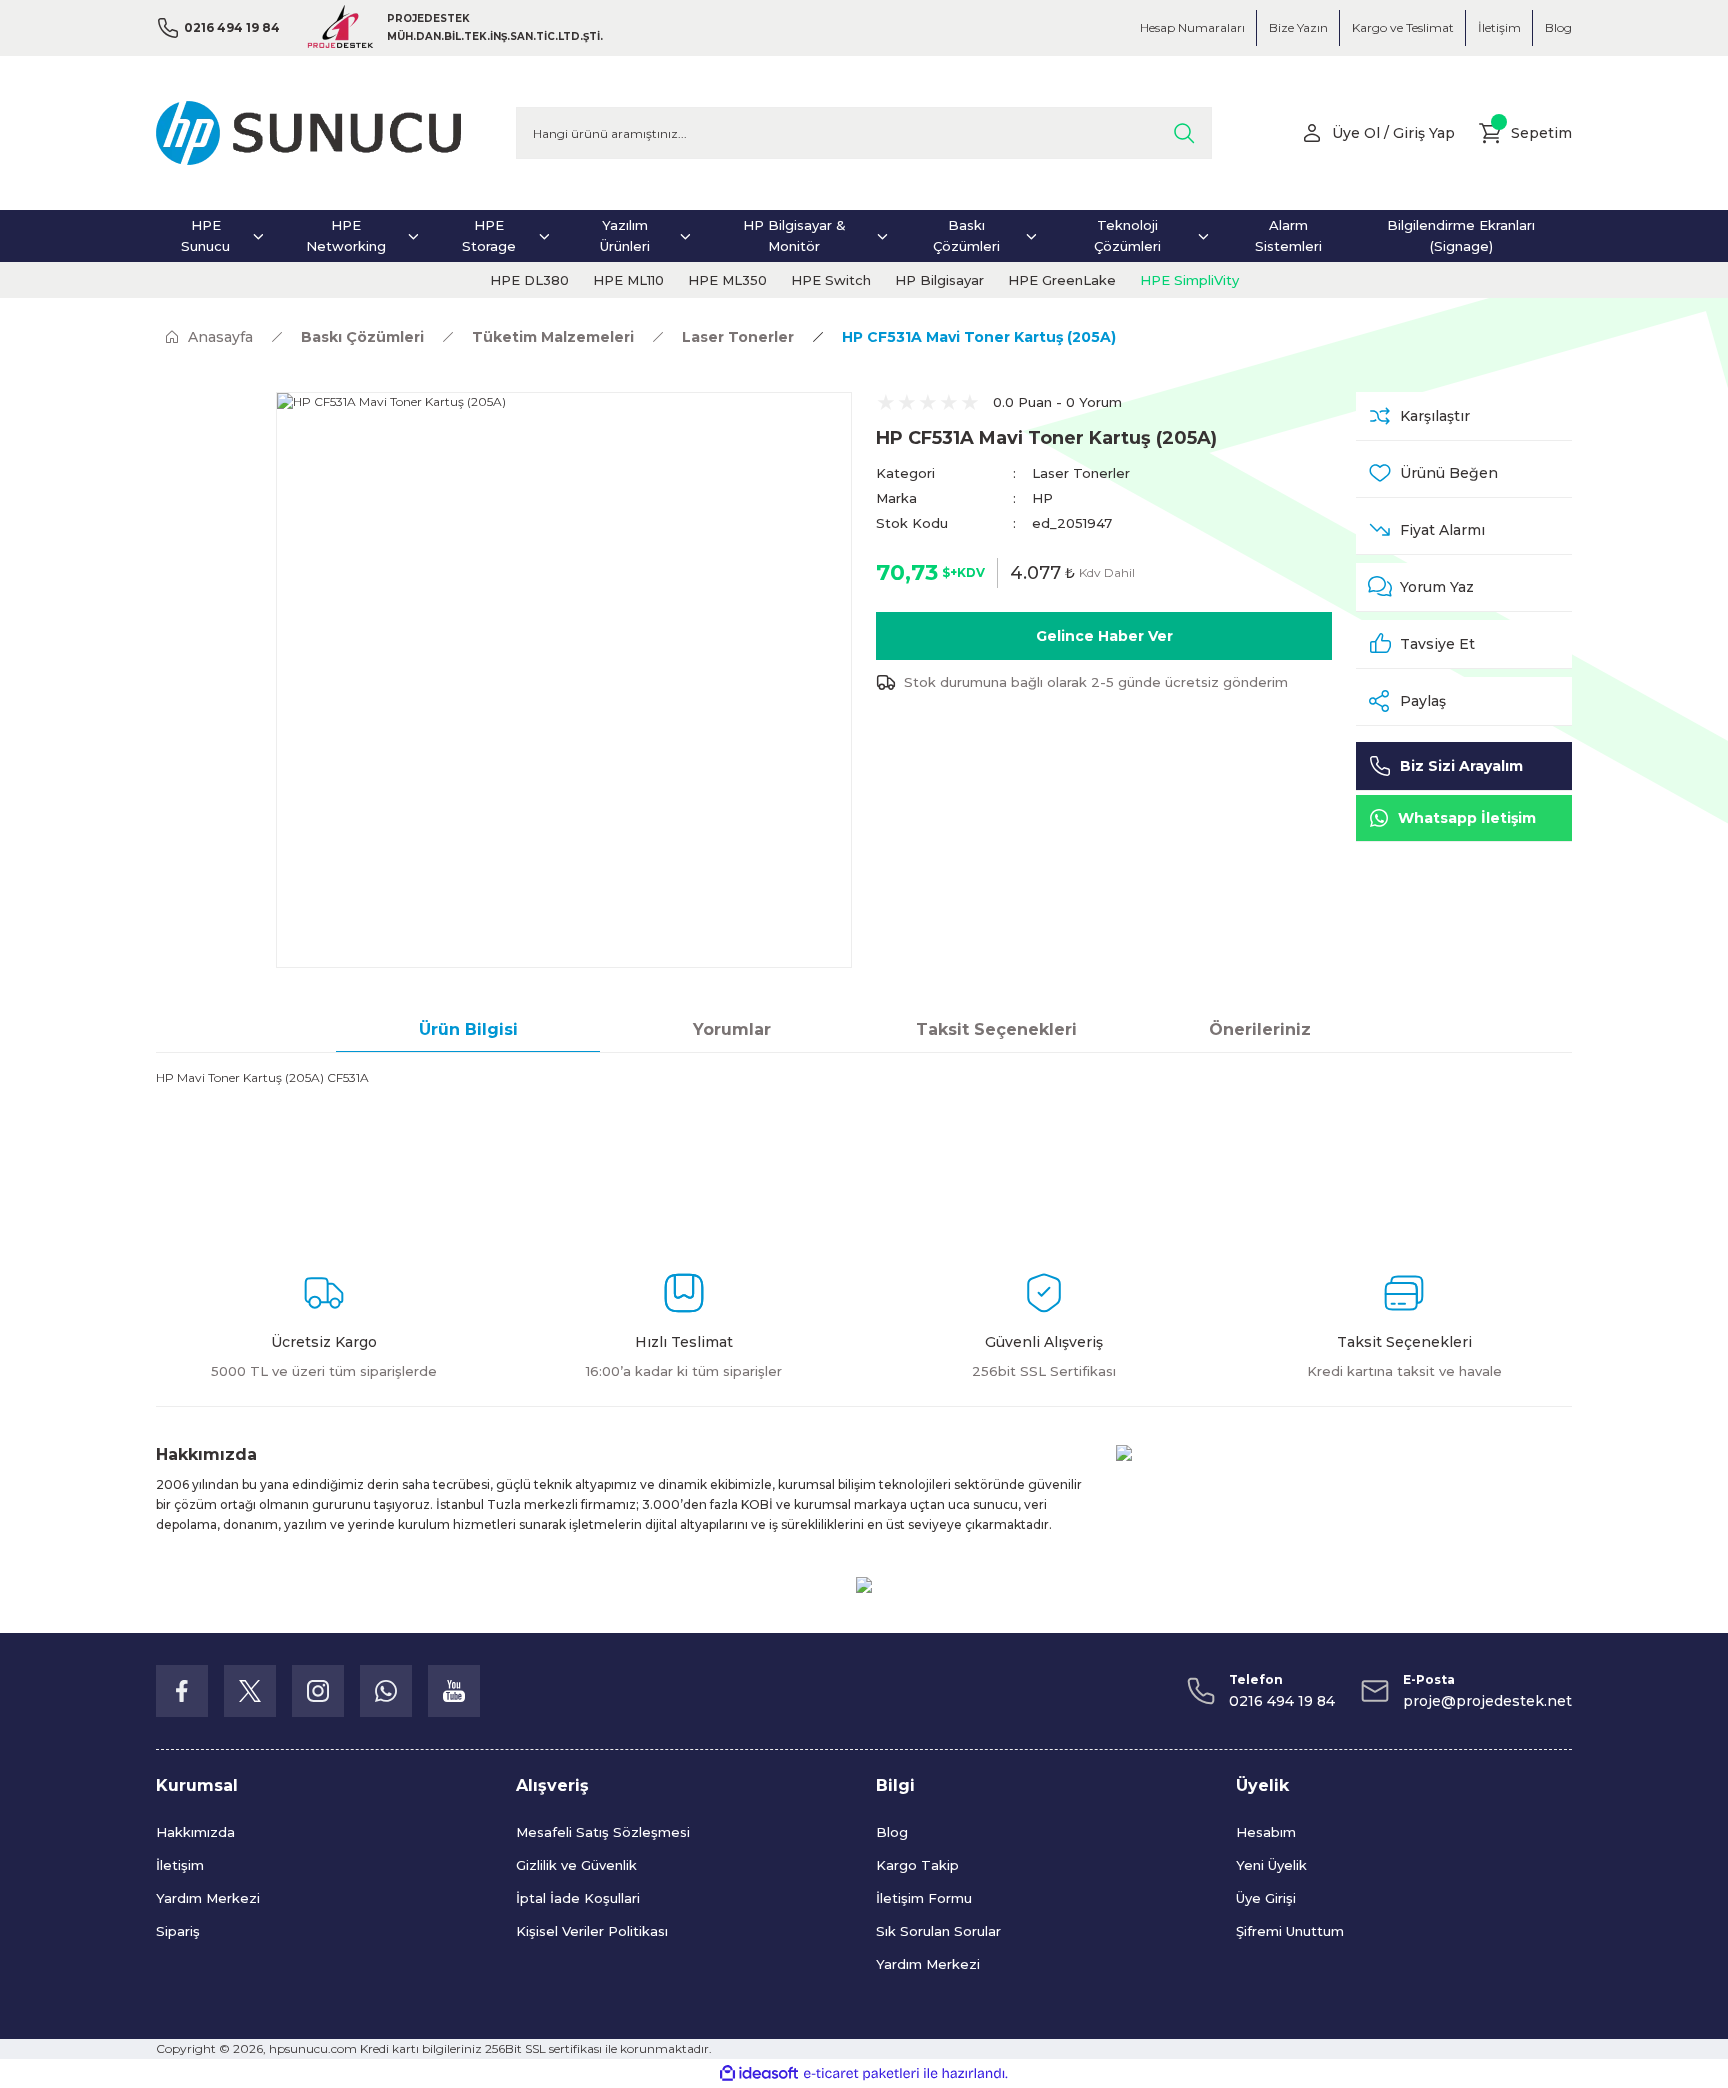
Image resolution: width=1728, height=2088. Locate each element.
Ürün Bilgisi (468, 1029)
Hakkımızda (195, 1832)
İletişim (180, 1865)
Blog (892, 1832)
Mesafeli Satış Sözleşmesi (603, 1832)
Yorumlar (732, 1029)
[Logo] (308, 133)
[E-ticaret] (861, 2074)
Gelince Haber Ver (1104, 636)
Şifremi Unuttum (1290, 1931)
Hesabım (1266, 1832)
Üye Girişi (1266, 1898)
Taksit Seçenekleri (996, 1029)
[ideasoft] (759, 2073)
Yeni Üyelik (1271, 1865)
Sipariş (178, 1931)
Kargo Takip (917, 1865)
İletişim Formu (924, 1898)
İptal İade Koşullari (578, 1898)
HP (1042, 498)
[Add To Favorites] (1464, 473)
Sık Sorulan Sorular (938, 1931)
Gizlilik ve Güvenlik (576, 1865)
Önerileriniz (1260, 1029)
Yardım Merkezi (208, 1898)
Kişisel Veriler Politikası (592, 1931)
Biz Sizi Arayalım (1461, 766)
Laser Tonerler (1081, 473)
